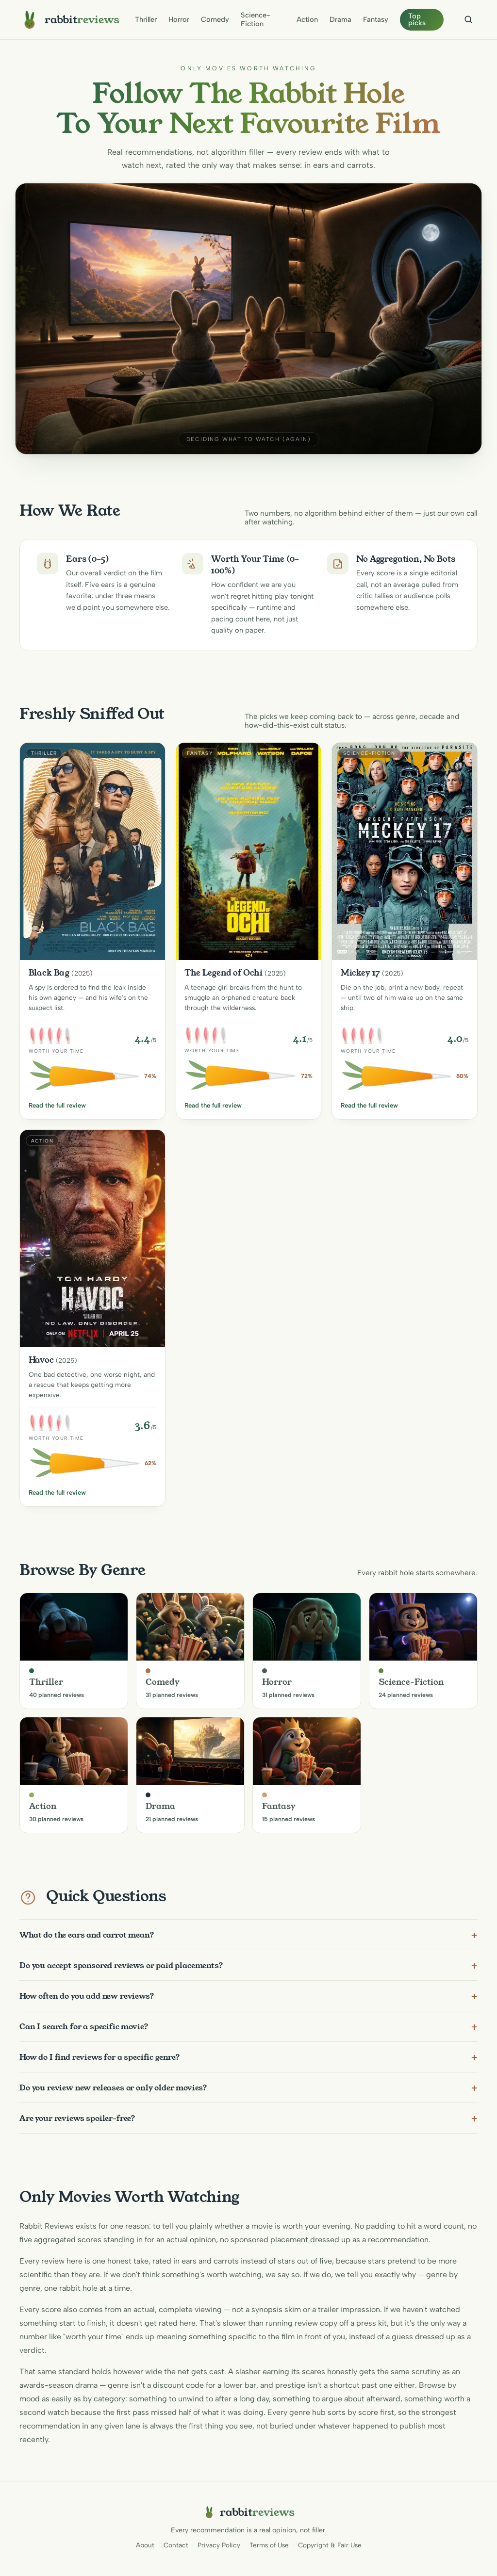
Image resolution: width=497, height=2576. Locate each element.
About (145, 2545)
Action (307, 19)
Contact (176, 2545)
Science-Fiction (256, 19)
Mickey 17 (361, 973)
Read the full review (57, 1105)
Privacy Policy (219, 2545)
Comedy (215, 19)
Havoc (41, 1360)
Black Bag (49, 973)
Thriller (146, 19)
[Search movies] (468, 19)
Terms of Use (269, 2545)
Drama (340, 19)
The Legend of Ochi (224, 973)
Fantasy (376, 19)
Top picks (417, 20)
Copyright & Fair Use (330, 2545)
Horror (179, 19)
